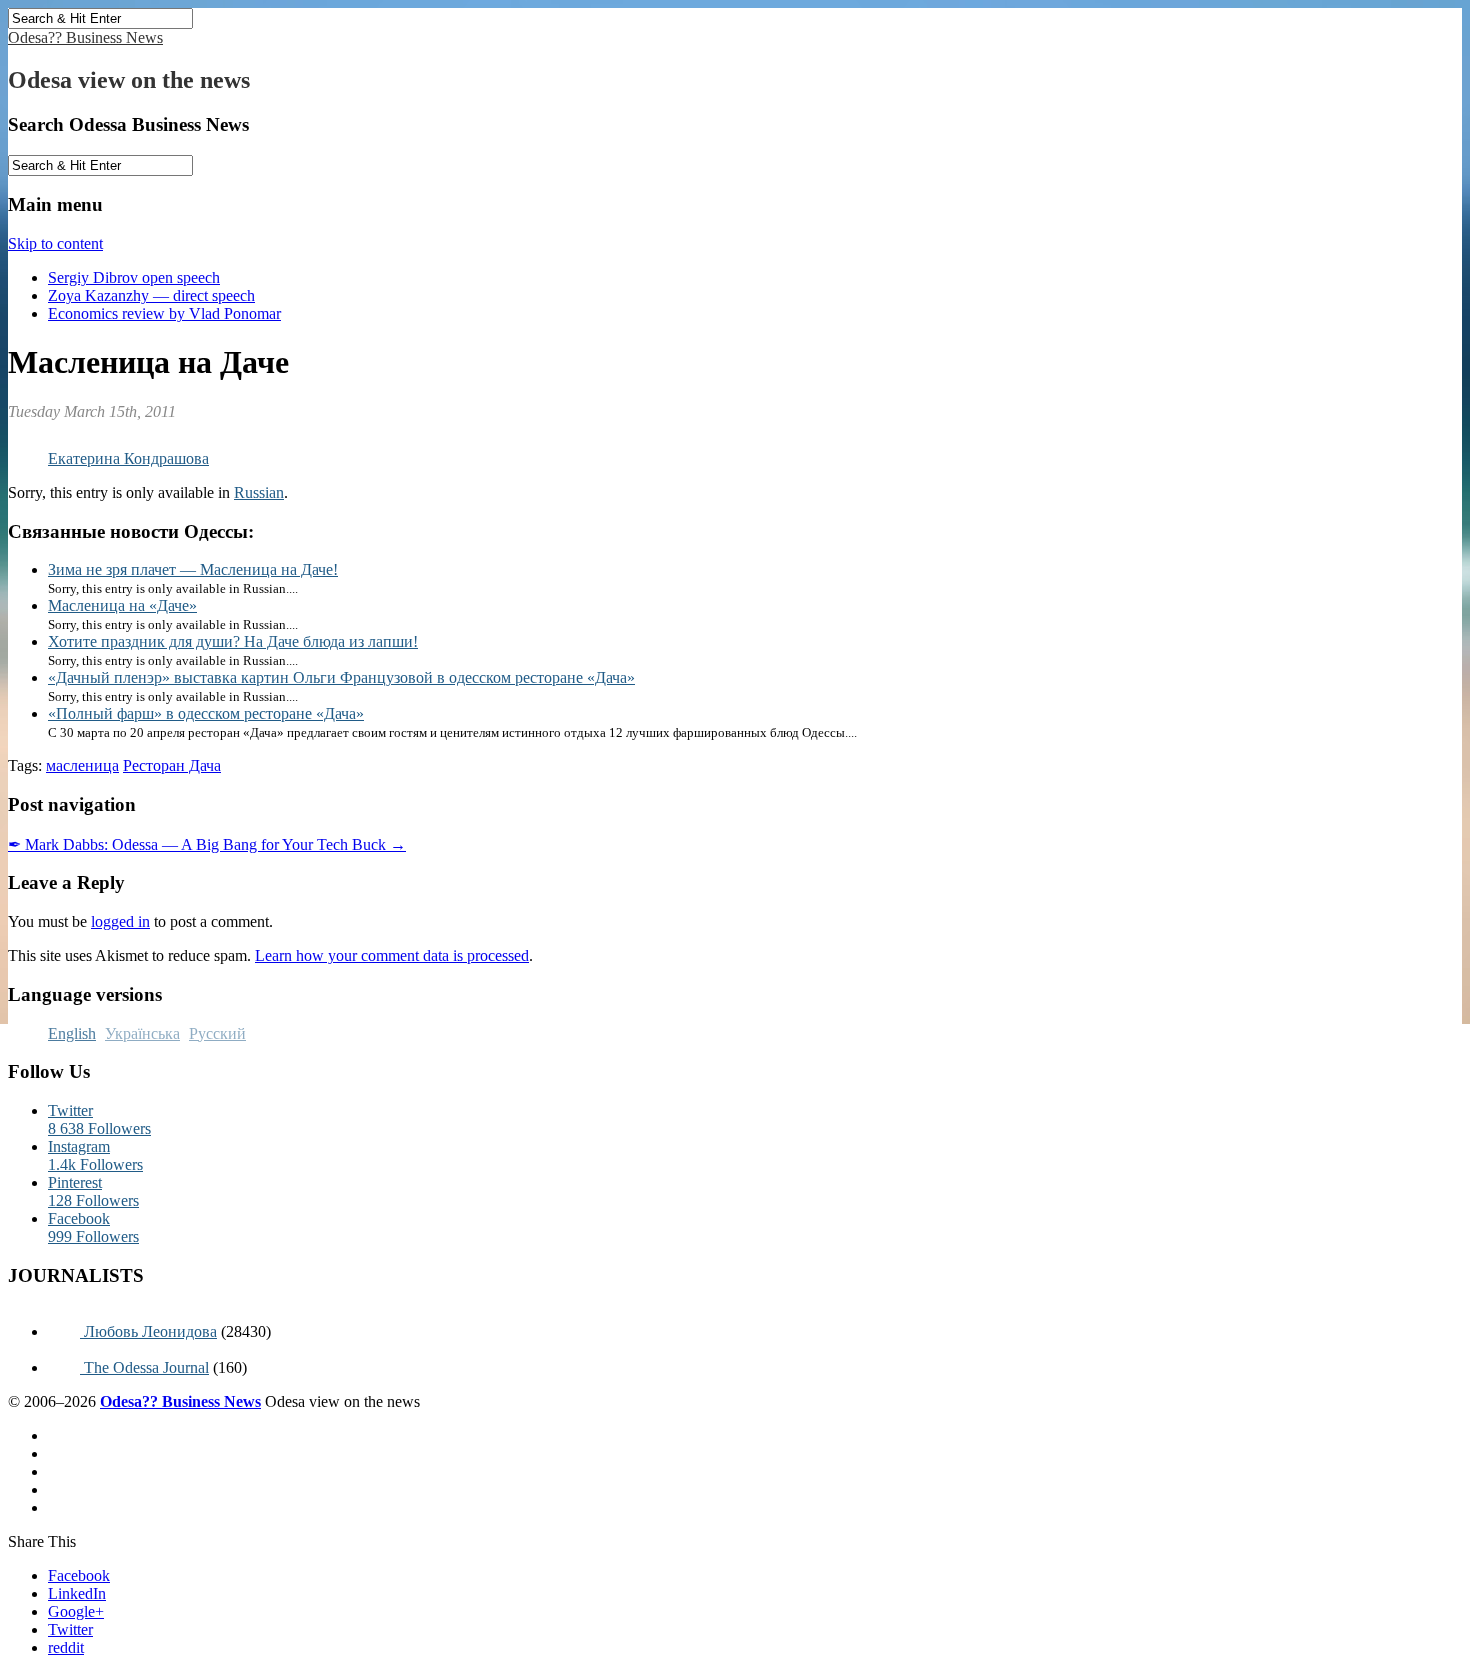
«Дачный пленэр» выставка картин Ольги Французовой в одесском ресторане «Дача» (341, 677)
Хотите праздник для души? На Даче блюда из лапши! (233, 641)
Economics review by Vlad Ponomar (164, 313)
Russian (259, 492)
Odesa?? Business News (85, 37)
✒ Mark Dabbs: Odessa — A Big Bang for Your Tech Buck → (207, 844)
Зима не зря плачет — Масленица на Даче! (193, 569)
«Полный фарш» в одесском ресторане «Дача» (206, 713)
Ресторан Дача (172, 765)
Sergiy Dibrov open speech (134, 277)
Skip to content (55, 243)
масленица (82, 765)
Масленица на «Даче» (122, 605)
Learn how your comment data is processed (392, 955)
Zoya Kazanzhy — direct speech (151, 295)
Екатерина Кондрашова (128, 458)
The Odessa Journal (144, 1367)
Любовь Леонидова (148, 1331)
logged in (120, 921)
